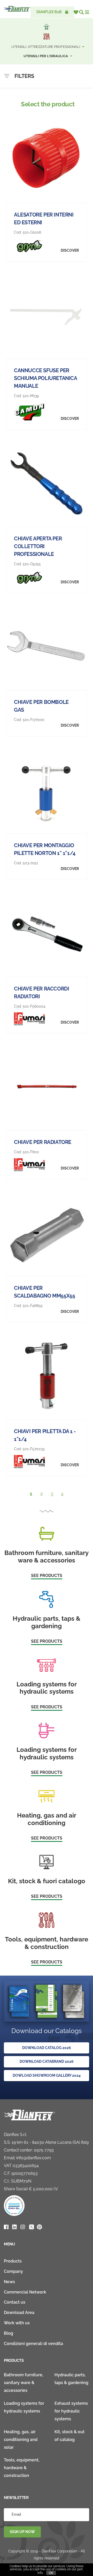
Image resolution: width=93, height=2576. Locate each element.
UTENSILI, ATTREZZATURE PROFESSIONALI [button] (46, 47)
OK (51, 2573)
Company (13, 2271)
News (9, 2282)
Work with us (17, 2323)
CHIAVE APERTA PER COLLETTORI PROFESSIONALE (38, 546)
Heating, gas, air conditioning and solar (21, 2440)
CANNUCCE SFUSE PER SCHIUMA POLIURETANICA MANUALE (45, 378)
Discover (70, 250)
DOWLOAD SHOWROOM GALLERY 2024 (47, 2075)
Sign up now (22, 2532)
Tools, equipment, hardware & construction (22, 2468)
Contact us (15, 2302)
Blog (9, 2333)
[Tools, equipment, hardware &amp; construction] (47, 36)
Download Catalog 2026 (47, 2048)
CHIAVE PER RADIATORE (43, 1142)
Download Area (19, 2313)
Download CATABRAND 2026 (47, 2061)
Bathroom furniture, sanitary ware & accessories (24, 2383)
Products (13, 2261)
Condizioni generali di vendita (33, 2344)
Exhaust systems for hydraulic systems (71, 2411)
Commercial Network (25, 2292)
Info (40, 2573)
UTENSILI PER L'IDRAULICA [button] (46, 56)
